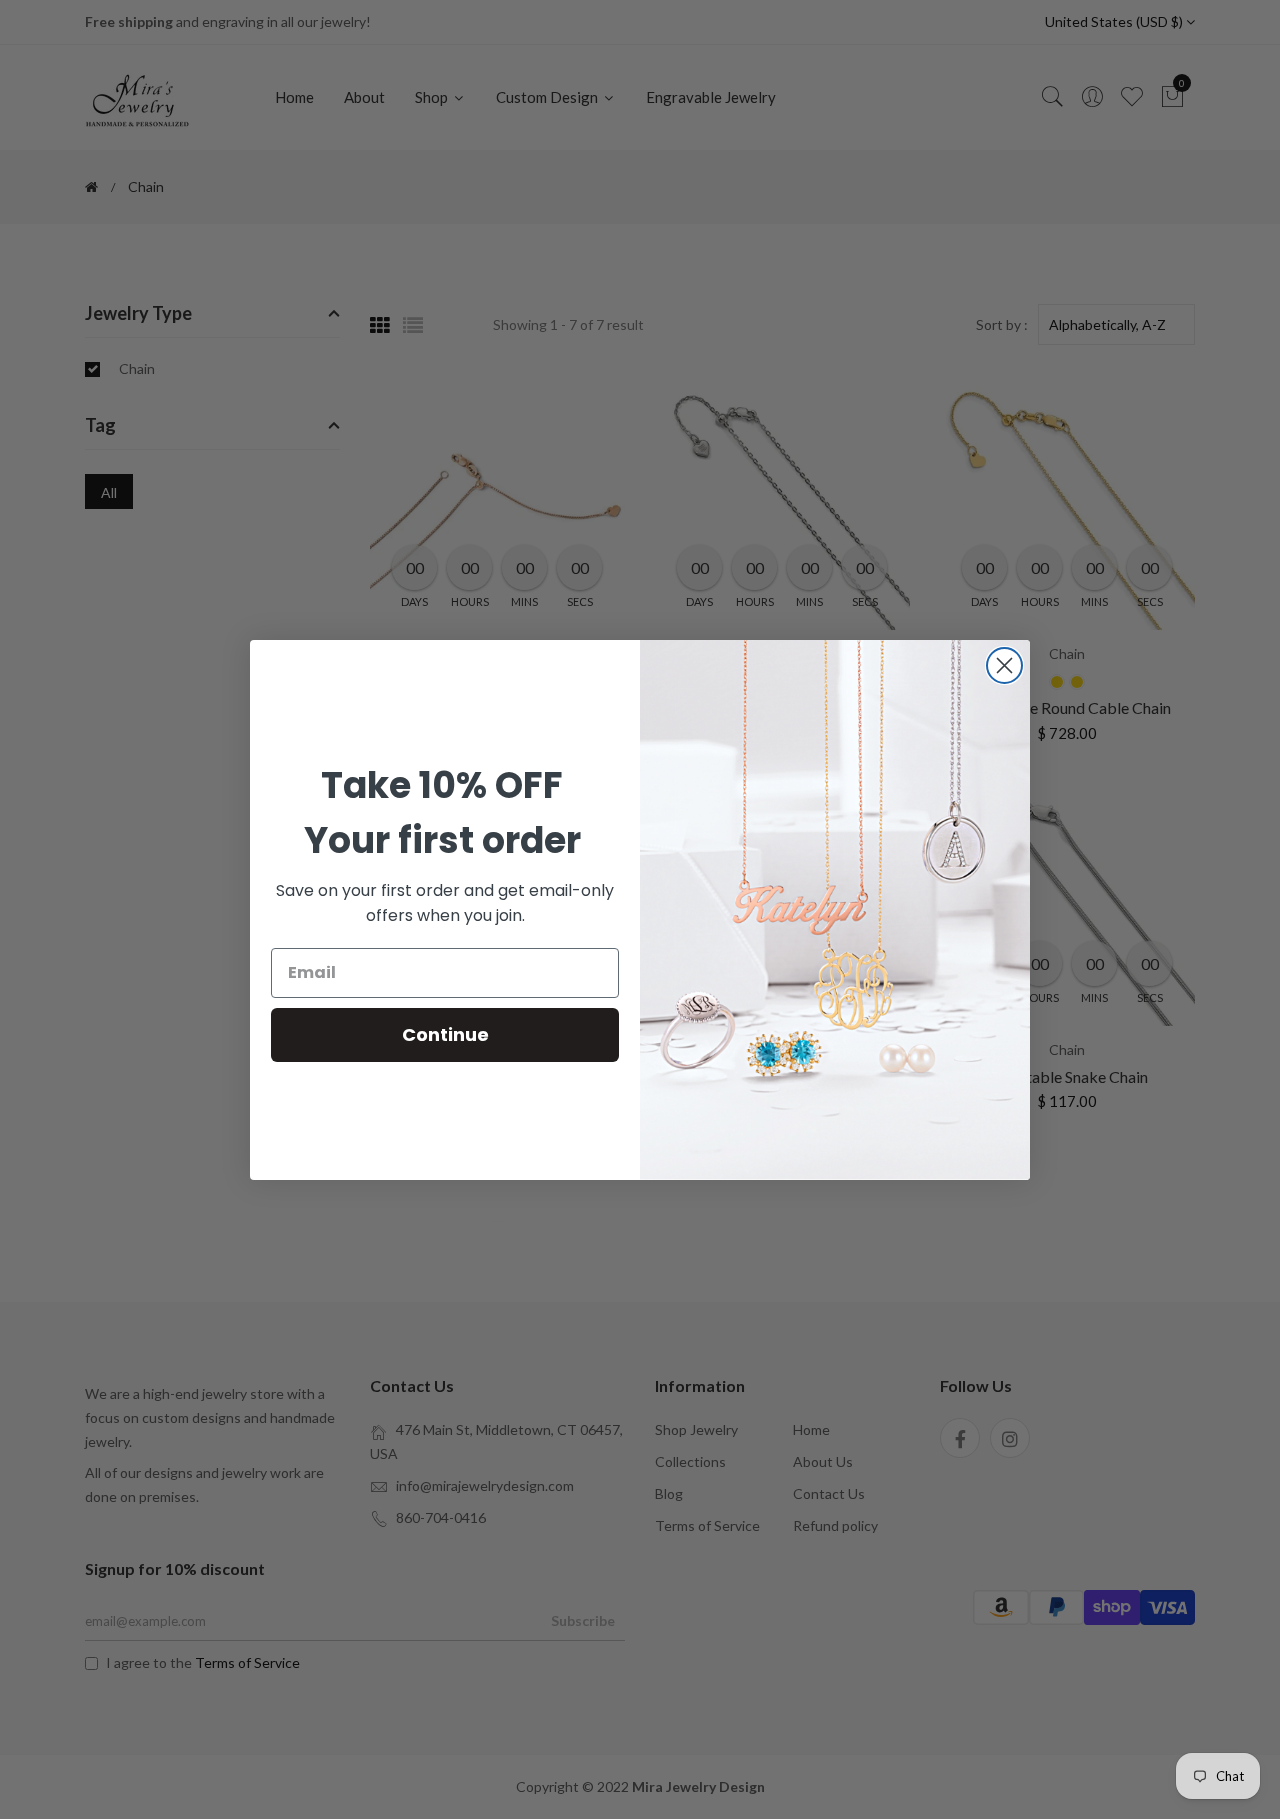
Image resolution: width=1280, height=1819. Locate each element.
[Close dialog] (1004, 665)
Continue (445, 1034)
